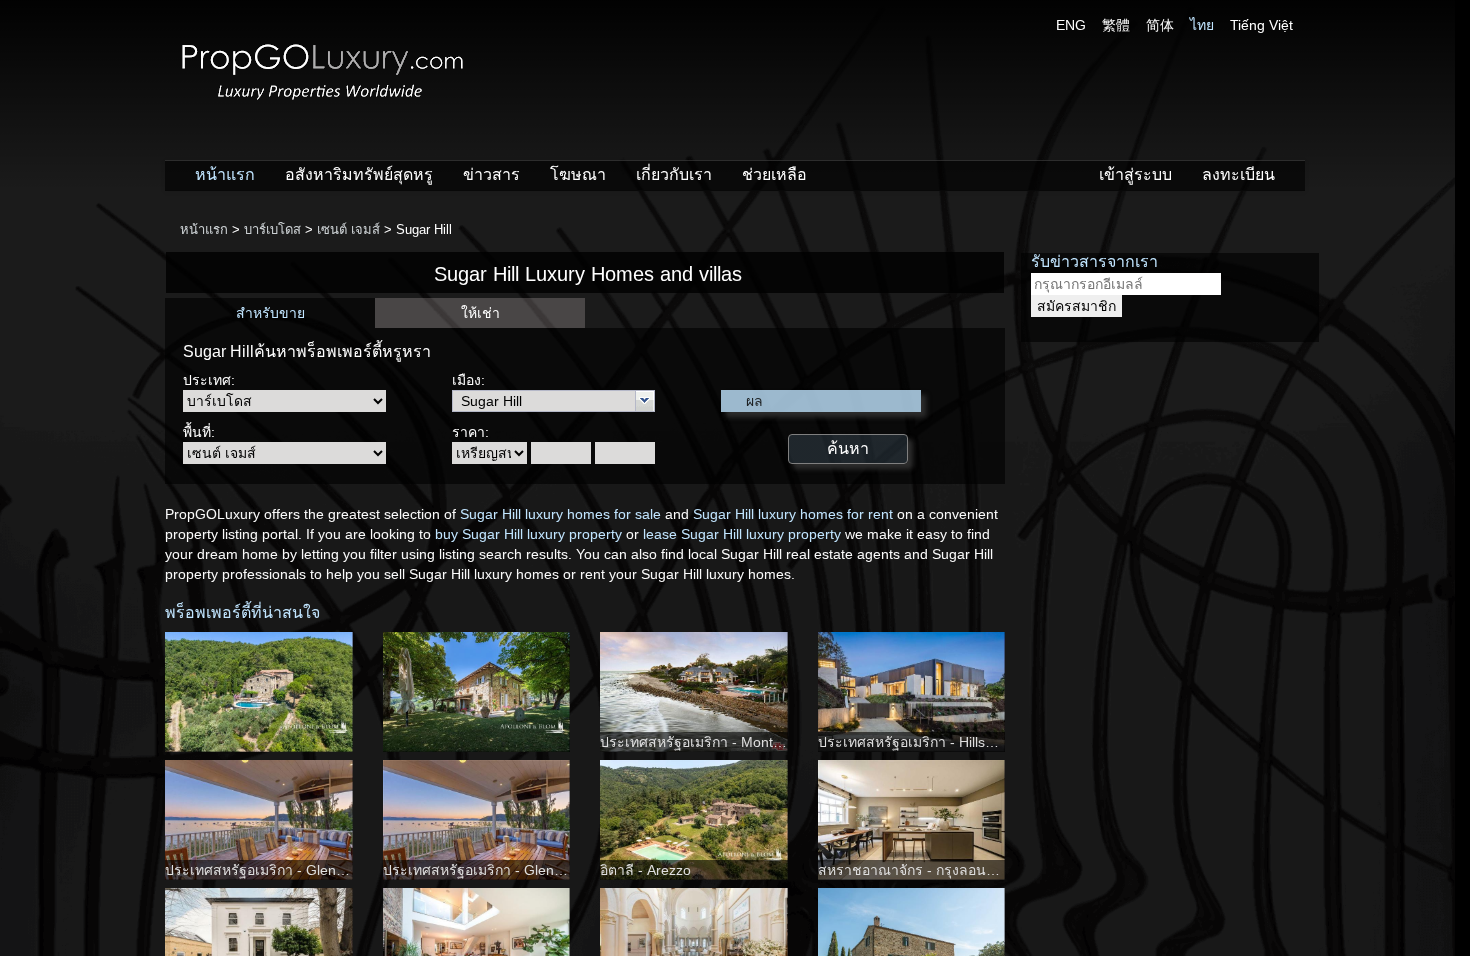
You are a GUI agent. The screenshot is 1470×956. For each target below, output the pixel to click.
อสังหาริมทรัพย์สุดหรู (359, 174)
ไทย (1202, 25)
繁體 (1116, 25)
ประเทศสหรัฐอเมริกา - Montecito (701, 742)
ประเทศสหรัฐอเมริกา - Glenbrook (268, 870)
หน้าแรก (225, 174)
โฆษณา (578, 174)
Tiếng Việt (1261, 25)
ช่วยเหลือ (774, 174)
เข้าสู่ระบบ (1135, 174)
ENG (1071, 25)
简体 (1160, 25)
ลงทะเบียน (1238, 174)
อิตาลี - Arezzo (645, 870)
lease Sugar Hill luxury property (742, 534)
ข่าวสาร (491, 174)
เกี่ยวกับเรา (674, 174)
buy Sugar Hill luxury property (528, 534)
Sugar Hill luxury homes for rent (793, 514)
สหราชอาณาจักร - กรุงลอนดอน (915, 870)
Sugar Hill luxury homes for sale (560, 514)
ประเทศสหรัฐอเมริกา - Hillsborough (928, 742)
